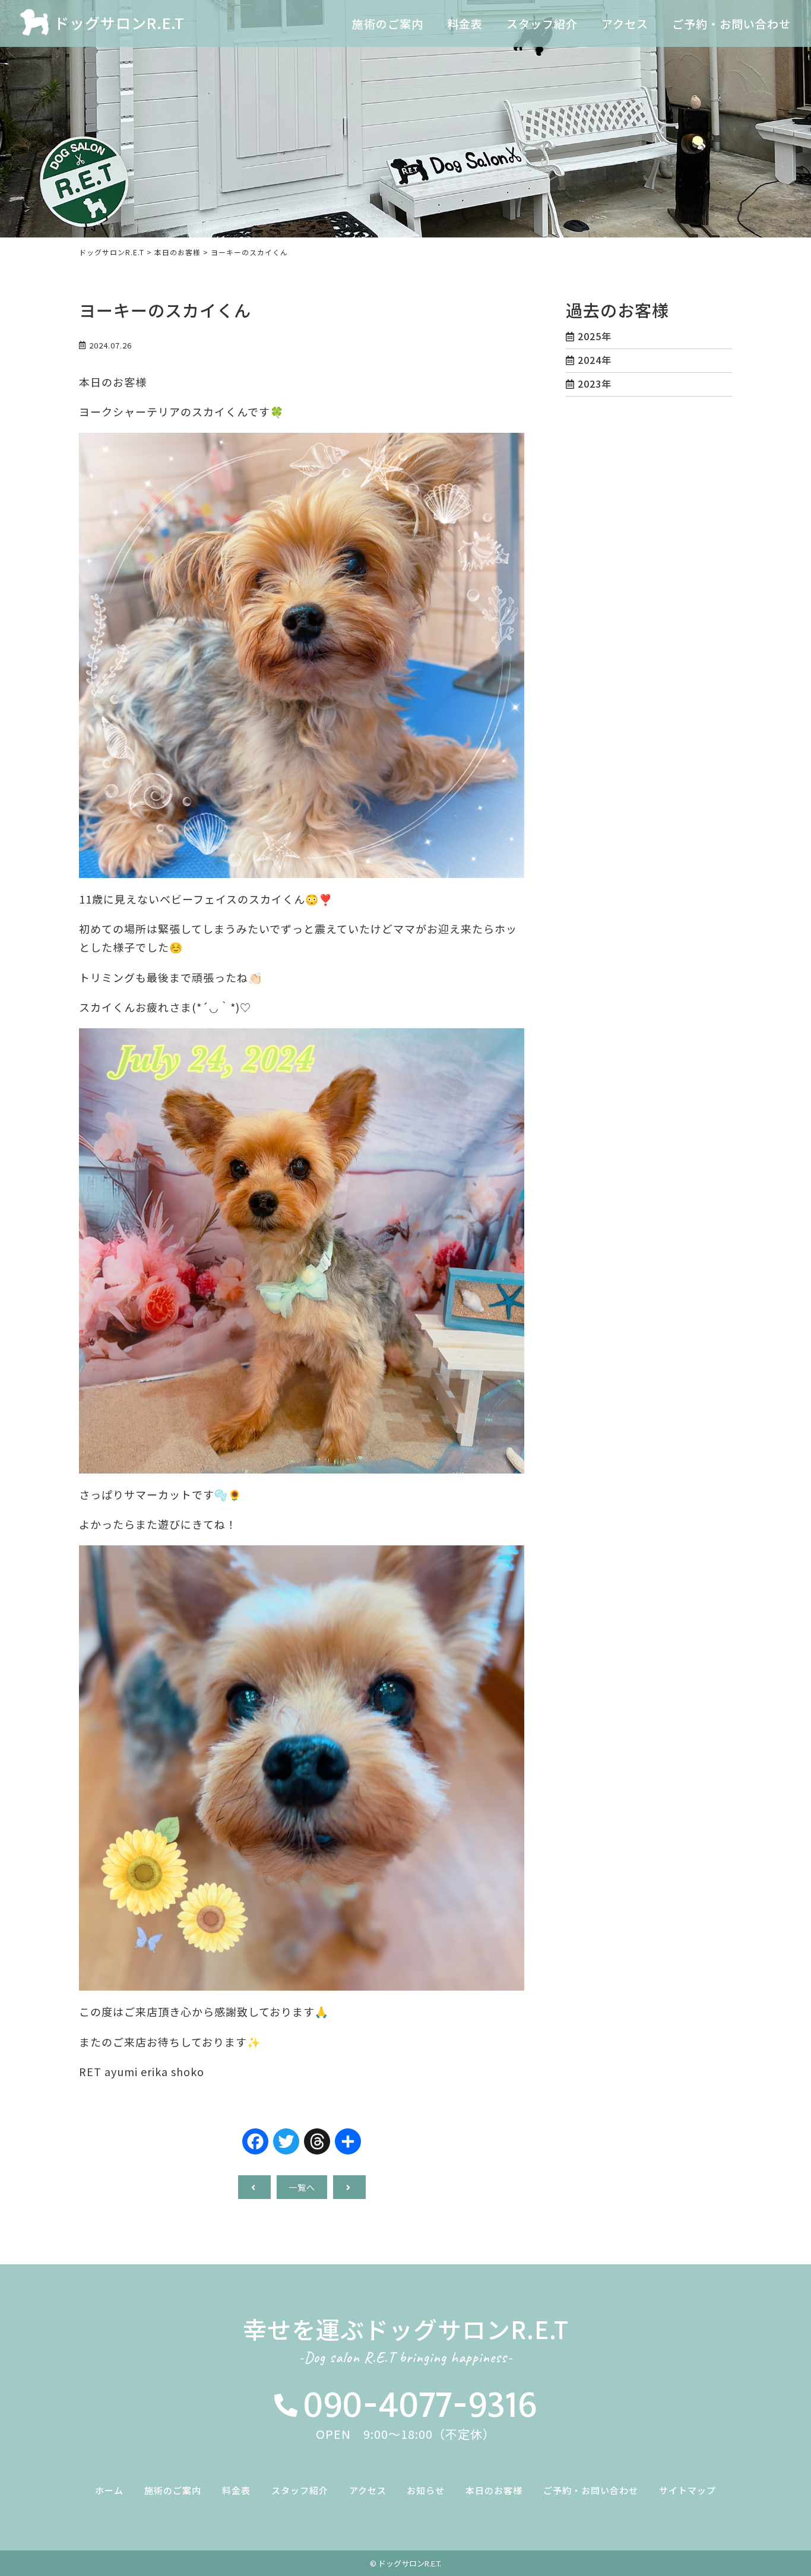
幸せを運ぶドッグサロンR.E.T (406, 2341)
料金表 (236, 2490)
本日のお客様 (494, 2490)
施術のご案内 (173, 2490)
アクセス (368, 2490)
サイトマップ (688, 2490)
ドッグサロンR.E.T (119, 23)
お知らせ (426, 2490)
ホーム (109, 2490)
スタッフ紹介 (300, 2490)
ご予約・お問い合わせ (591, 2490)
